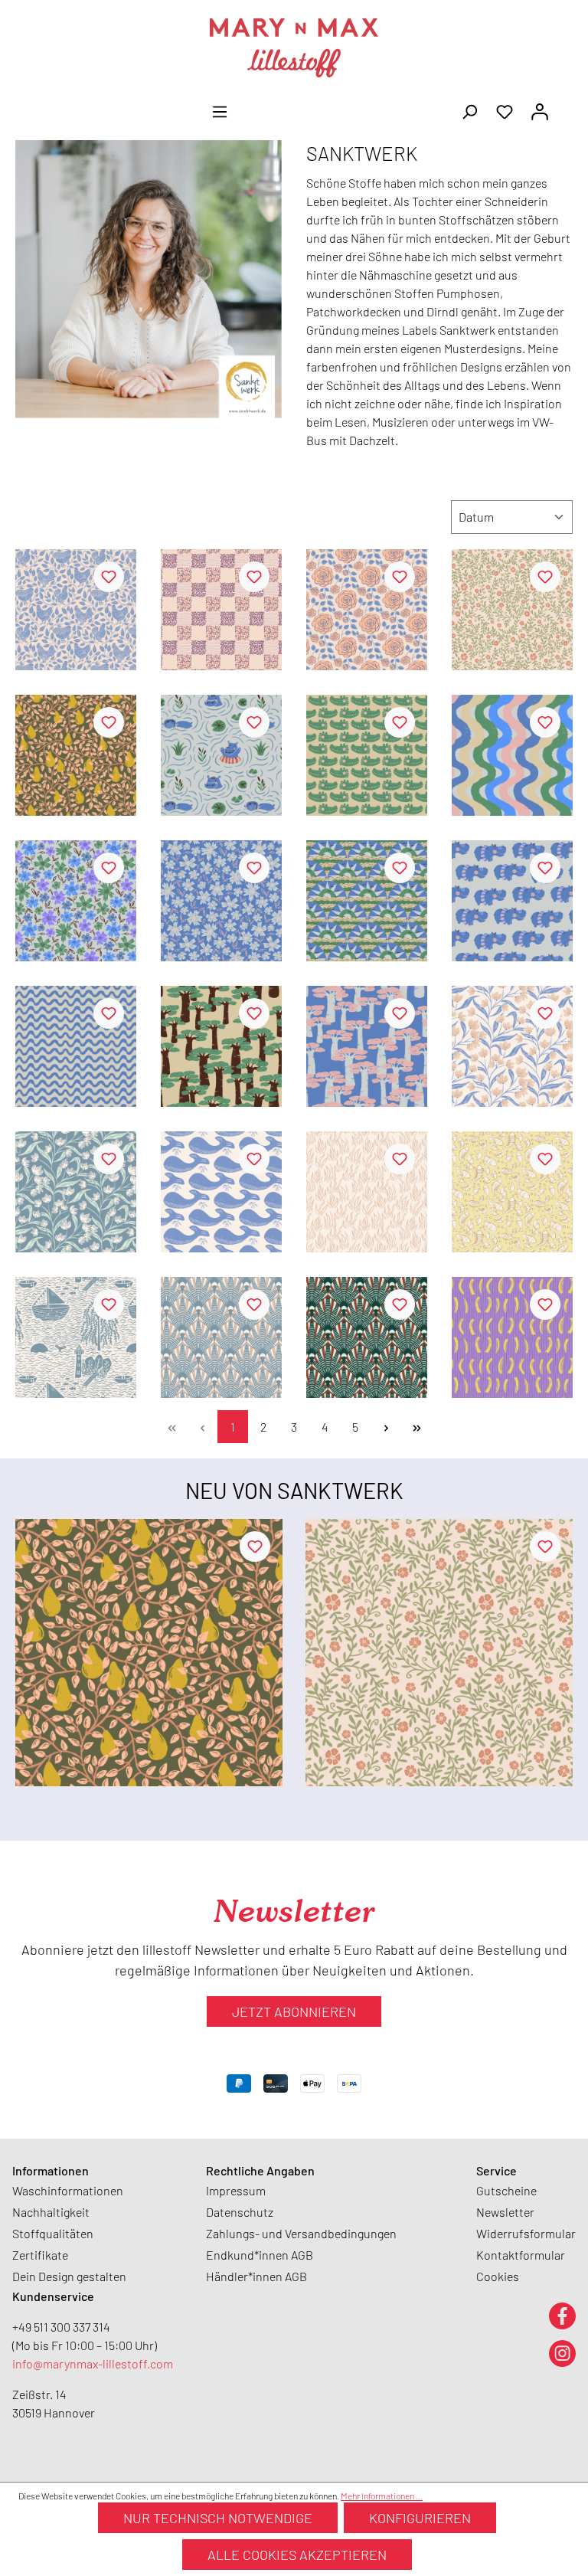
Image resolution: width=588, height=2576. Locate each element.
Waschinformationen (68, 2190)
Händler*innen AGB (256, 2276)
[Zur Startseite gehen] (294, 48)
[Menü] (220, 110)
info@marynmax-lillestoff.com (93, 2363)
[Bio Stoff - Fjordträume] (76, 1337)
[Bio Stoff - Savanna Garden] (76, 901)
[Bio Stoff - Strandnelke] (512, 1046)
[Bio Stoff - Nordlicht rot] (367, 1337)
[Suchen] (469, 110)
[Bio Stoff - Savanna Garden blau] (221, 901)
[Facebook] (562, 2315)
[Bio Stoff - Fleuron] (512, 610)
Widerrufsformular (526, 2233)
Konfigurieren (420, 2518)
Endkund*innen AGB (260, 2255)
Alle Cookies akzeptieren (297, 2555)
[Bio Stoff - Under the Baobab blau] (367, 1046)
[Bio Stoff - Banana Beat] (512, 1337)
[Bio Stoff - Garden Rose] (367, 610)
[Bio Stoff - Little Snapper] (367, 755)
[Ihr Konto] (540, 110)
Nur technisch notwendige (218, 2518)
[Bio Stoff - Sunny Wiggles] (76, 1046)
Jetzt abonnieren (294, 2011)
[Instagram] (562, 2353)
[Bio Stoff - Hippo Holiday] (221, 755)
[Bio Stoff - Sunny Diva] (512, 901)
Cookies (498, 2276)
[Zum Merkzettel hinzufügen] (109, 577)
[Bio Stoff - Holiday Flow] (512, 755)
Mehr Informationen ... (382, 2496)
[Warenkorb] (567, 106)
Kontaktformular (521, 2255)
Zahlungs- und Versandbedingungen (301, 2233)
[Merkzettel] (505, 110)
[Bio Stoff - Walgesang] (221, 1192)
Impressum (236, 2190)
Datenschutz (240, 2212)
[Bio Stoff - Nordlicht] (221, 1337)
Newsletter (505, 2212)
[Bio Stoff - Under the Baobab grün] (221, 1046)
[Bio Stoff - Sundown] (367, 901)
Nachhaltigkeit (51, 2212)
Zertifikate (40, 2255)
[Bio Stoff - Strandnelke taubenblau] (76, 1192)
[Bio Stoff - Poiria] (76, 755)
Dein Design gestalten (69, 2276)
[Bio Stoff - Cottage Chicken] (76, 610)
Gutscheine (506, 2190)
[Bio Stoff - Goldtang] (367, 1192)
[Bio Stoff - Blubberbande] (512, 1192)
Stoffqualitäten (53, 2233)
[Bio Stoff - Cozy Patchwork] (221, 610)
